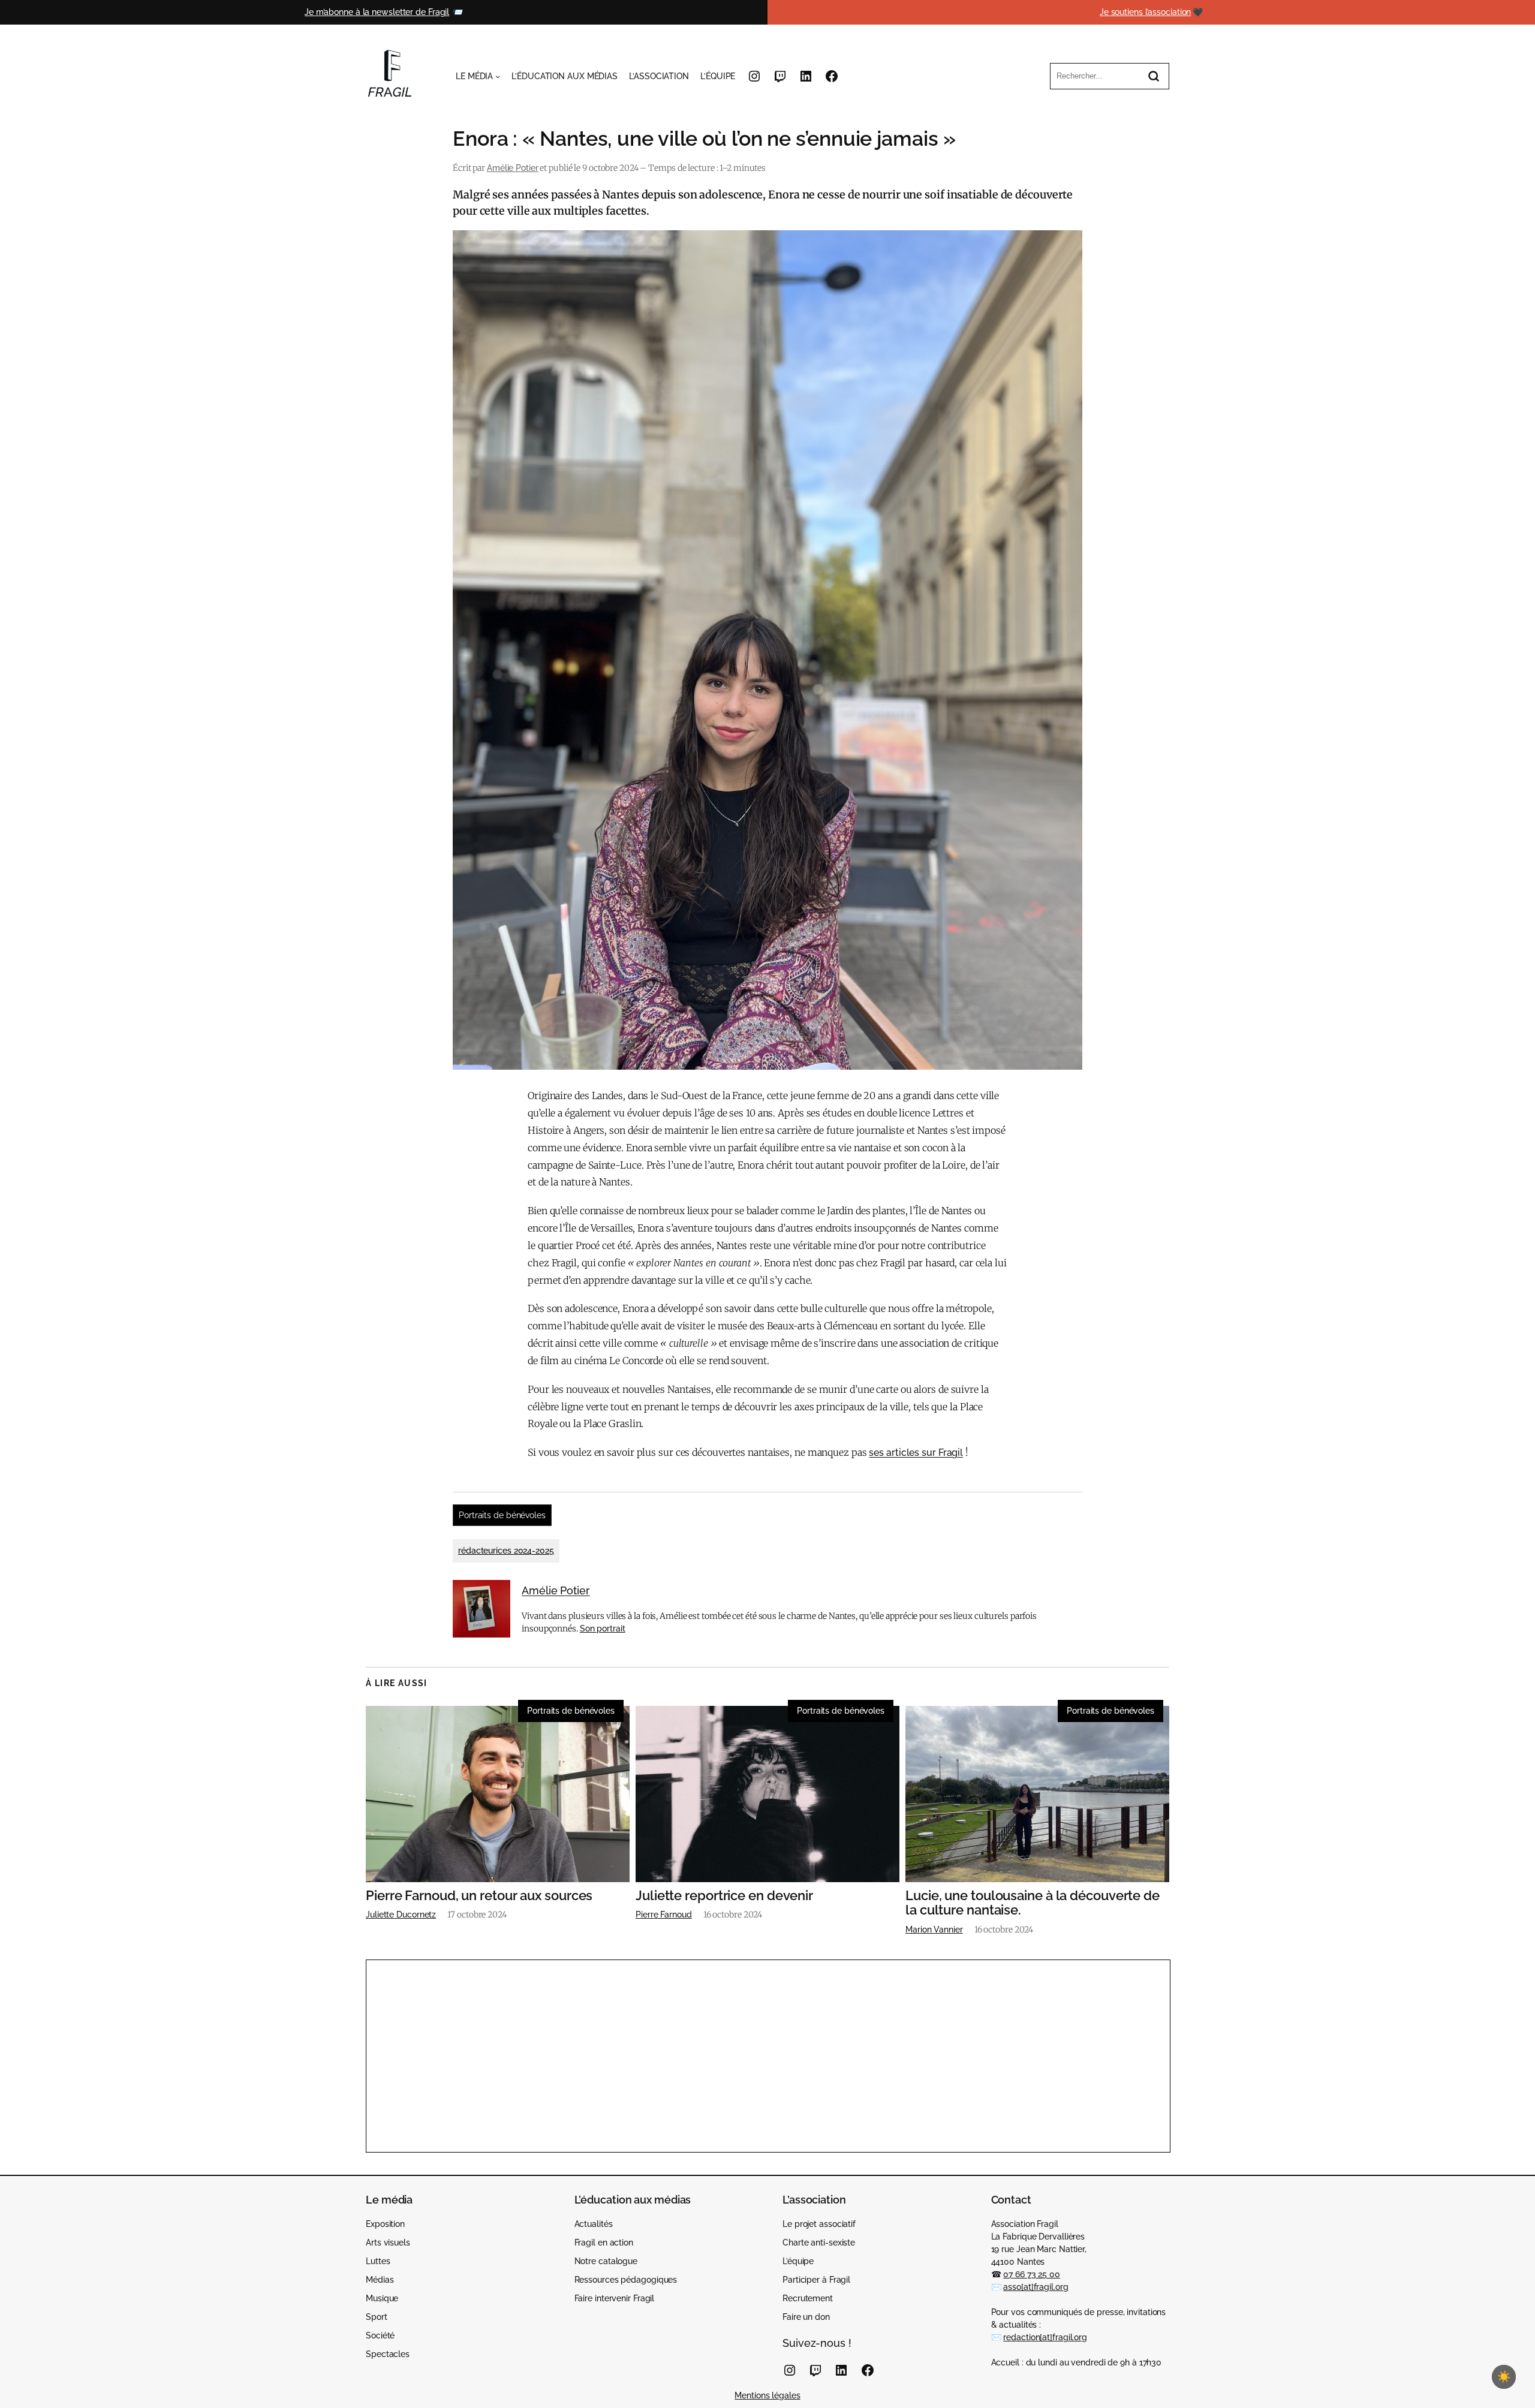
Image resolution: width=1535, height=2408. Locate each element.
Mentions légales (767, 2395)
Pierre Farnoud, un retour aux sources (479, 1896)
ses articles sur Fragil (916, 1453)
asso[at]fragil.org (1036, 2287)
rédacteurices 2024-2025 (506, 1551)
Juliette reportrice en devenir (724, 1896)
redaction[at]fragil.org (1045, 2337)
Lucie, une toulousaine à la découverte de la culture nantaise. (1033, 1903)
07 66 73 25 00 (1032, 2274)
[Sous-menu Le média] (498, 76)
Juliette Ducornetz (401, 1915)
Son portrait (603, 1629)
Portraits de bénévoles (502, 1515)
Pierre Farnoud (664, 1915)
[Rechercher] (1154, 76)
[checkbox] (1504, 2377)
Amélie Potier (513, 168)
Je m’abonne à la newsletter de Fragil (377, 12)
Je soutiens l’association (1146, 12)
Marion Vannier (934, 1930)
